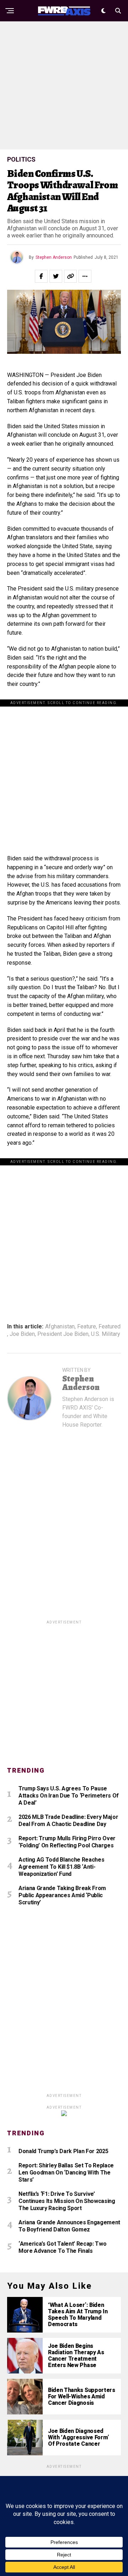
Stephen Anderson (54, 257)
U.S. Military (106, 1334)
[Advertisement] (64, 85)
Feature (87, 1327)
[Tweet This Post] (56, 276)
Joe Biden (22, 1334)
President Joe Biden (63, 1334)
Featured (110, 1327)
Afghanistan (60, 1327)
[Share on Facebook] (41, 276)
